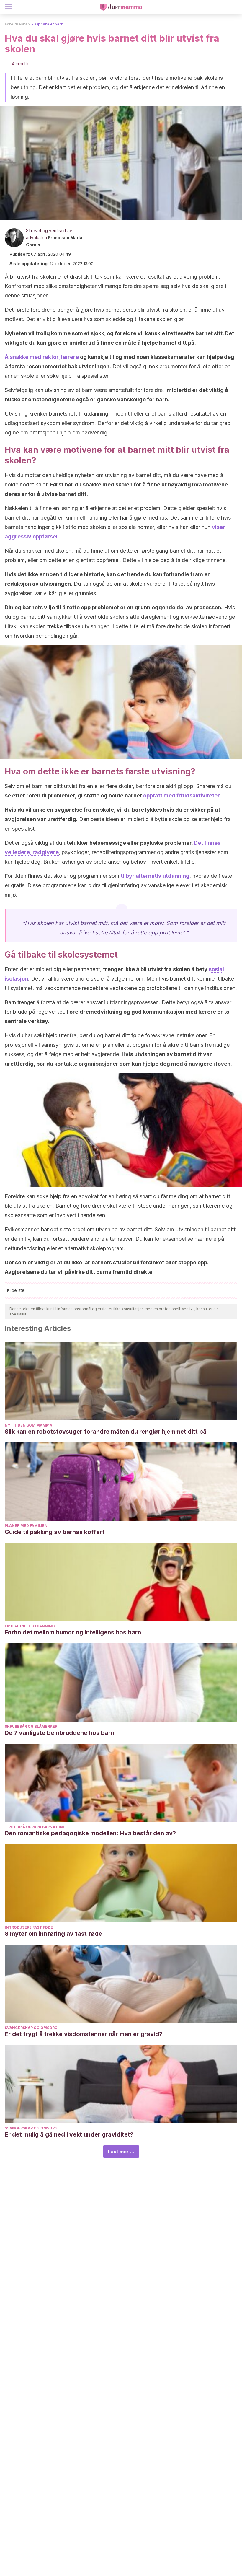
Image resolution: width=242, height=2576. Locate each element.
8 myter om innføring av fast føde (53, 1934)
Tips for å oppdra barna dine (35, 1827)
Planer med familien (26, 1526)
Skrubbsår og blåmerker (31, 1726)
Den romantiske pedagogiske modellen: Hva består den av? (90, 1833)
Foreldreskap (17, 24)
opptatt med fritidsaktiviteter (181, 796)
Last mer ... (121, 2152)
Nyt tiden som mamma (28, 1425)
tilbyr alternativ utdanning (155, 876)
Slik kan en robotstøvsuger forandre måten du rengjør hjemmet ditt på (106, 1432)
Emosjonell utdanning (30, 1626)
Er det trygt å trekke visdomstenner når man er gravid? (84, 2034)
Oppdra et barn (49, 24)
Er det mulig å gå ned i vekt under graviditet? (69, 2134)
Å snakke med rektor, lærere (42, 357)
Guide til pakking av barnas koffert (55, 1532)
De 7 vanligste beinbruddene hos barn (59, 1733)
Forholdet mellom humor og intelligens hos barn (73, 1632)
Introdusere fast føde (29, 1927)
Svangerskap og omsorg (31, 2028)
